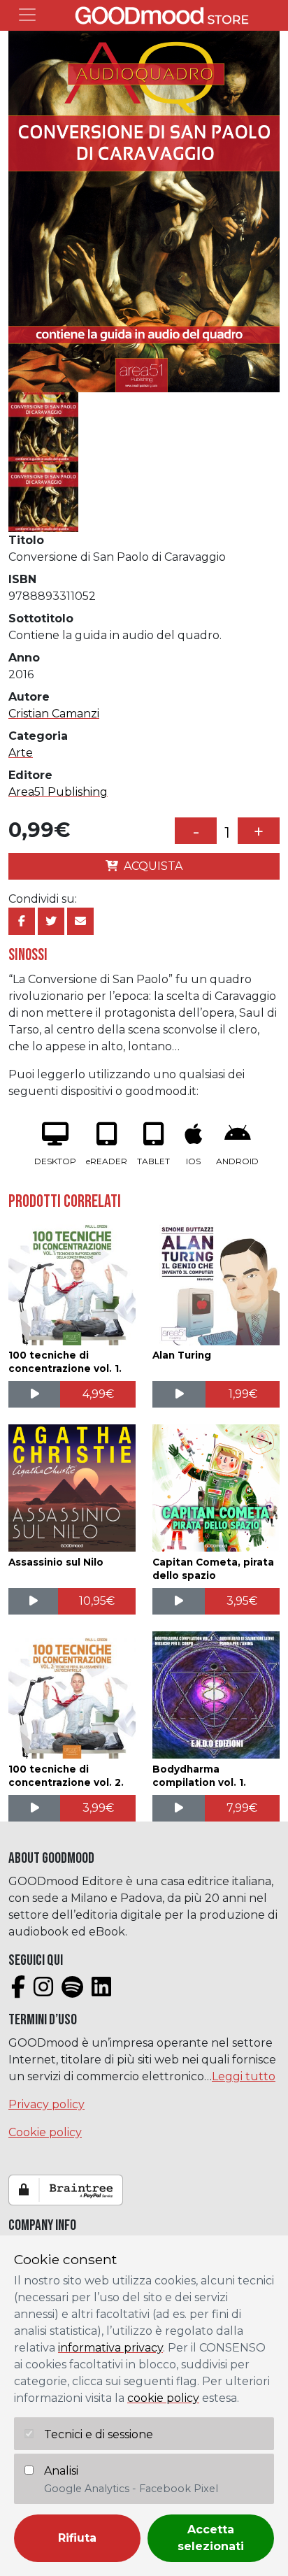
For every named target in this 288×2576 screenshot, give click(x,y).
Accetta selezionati (211, 2538)
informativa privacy (110, 2348)
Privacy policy (46, 2104)
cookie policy (163, 2398)
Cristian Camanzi (54, 714)
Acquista (153, 866)
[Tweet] (51, 921)
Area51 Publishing (58, 792)
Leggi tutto (244, 2076)
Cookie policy (45, 2132)
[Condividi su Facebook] (22, 921)
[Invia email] (80, 921)
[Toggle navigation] (27, 15)
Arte (21, 753)
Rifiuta (77, 2538)
